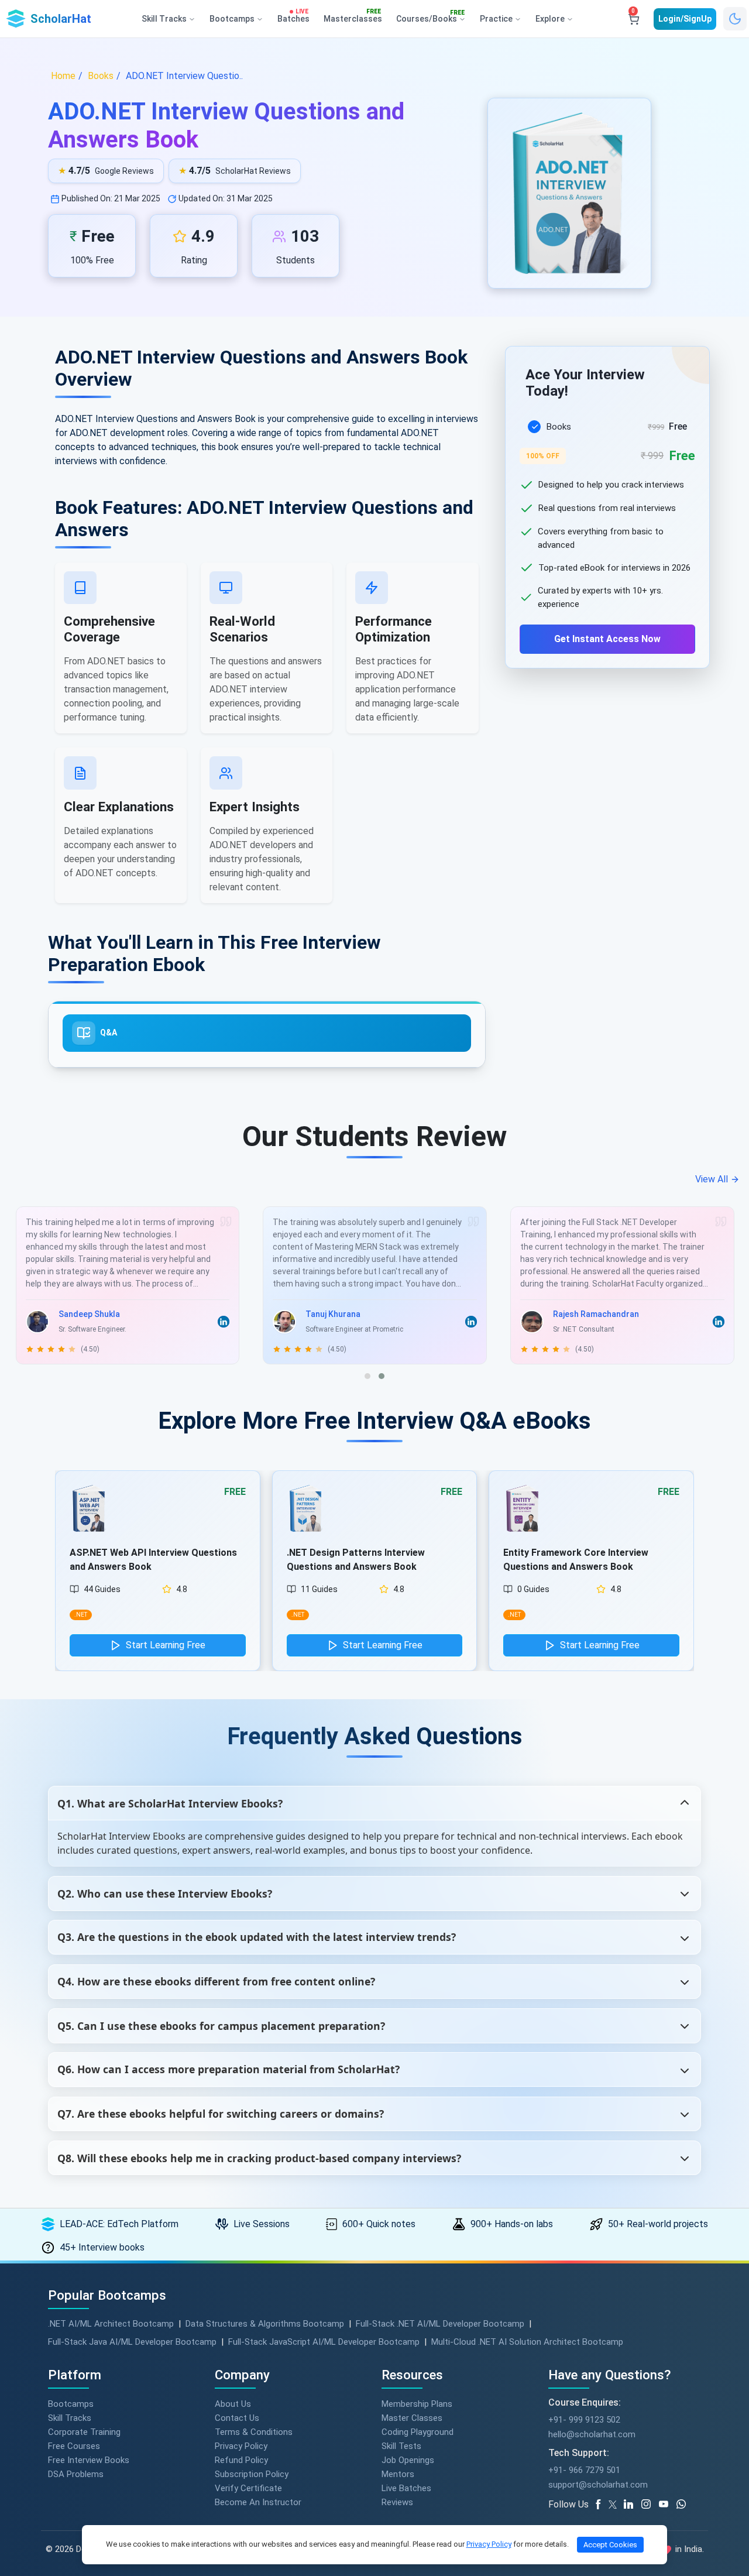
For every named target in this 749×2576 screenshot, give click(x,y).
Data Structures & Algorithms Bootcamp (265, 2324)
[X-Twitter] (614, 2505)
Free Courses (74, 2446)
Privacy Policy (241, 2446)
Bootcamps (71, 2404)
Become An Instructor (258, 2502)
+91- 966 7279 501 (584, 2470)
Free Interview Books (89, 2460)
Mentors (398, 2474)
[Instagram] (650, 2505)
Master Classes (412, 2418)
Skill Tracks (70, 2418)
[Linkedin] (633, 2505)
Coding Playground (418, 2432)
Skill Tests (401, 2446)
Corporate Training (84, 2432)
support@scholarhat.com (598, 2485)
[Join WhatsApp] (685, 2505)
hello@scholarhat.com (592, 2434)
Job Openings (408, 2460)
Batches (293, 16)
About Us (233, 2404)
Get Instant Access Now (607, 639)
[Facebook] (600, 2505)
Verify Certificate (248, 2488)
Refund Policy (241, 2460)
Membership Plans (417, 2404)
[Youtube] (668, 2505)
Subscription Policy (252, 2474)
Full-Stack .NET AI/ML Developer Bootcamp (440, 2324)
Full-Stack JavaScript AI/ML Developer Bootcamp (324, 2342)
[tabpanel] (607, 529)
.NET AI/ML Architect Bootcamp (111, 2324)
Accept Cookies (610, 2545)
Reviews (397, 2502)
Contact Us (237, 2418)
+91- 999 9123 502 (584, 2420)
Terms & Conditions (254, 2432)
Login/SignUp (685, 19)
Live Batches (406, 2488)
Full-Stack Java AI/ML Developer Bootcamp (132, 2342)
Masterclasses (353, 16)
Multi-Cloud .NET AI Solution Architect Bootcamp (527, 2342)
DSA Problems (76, 2474)
